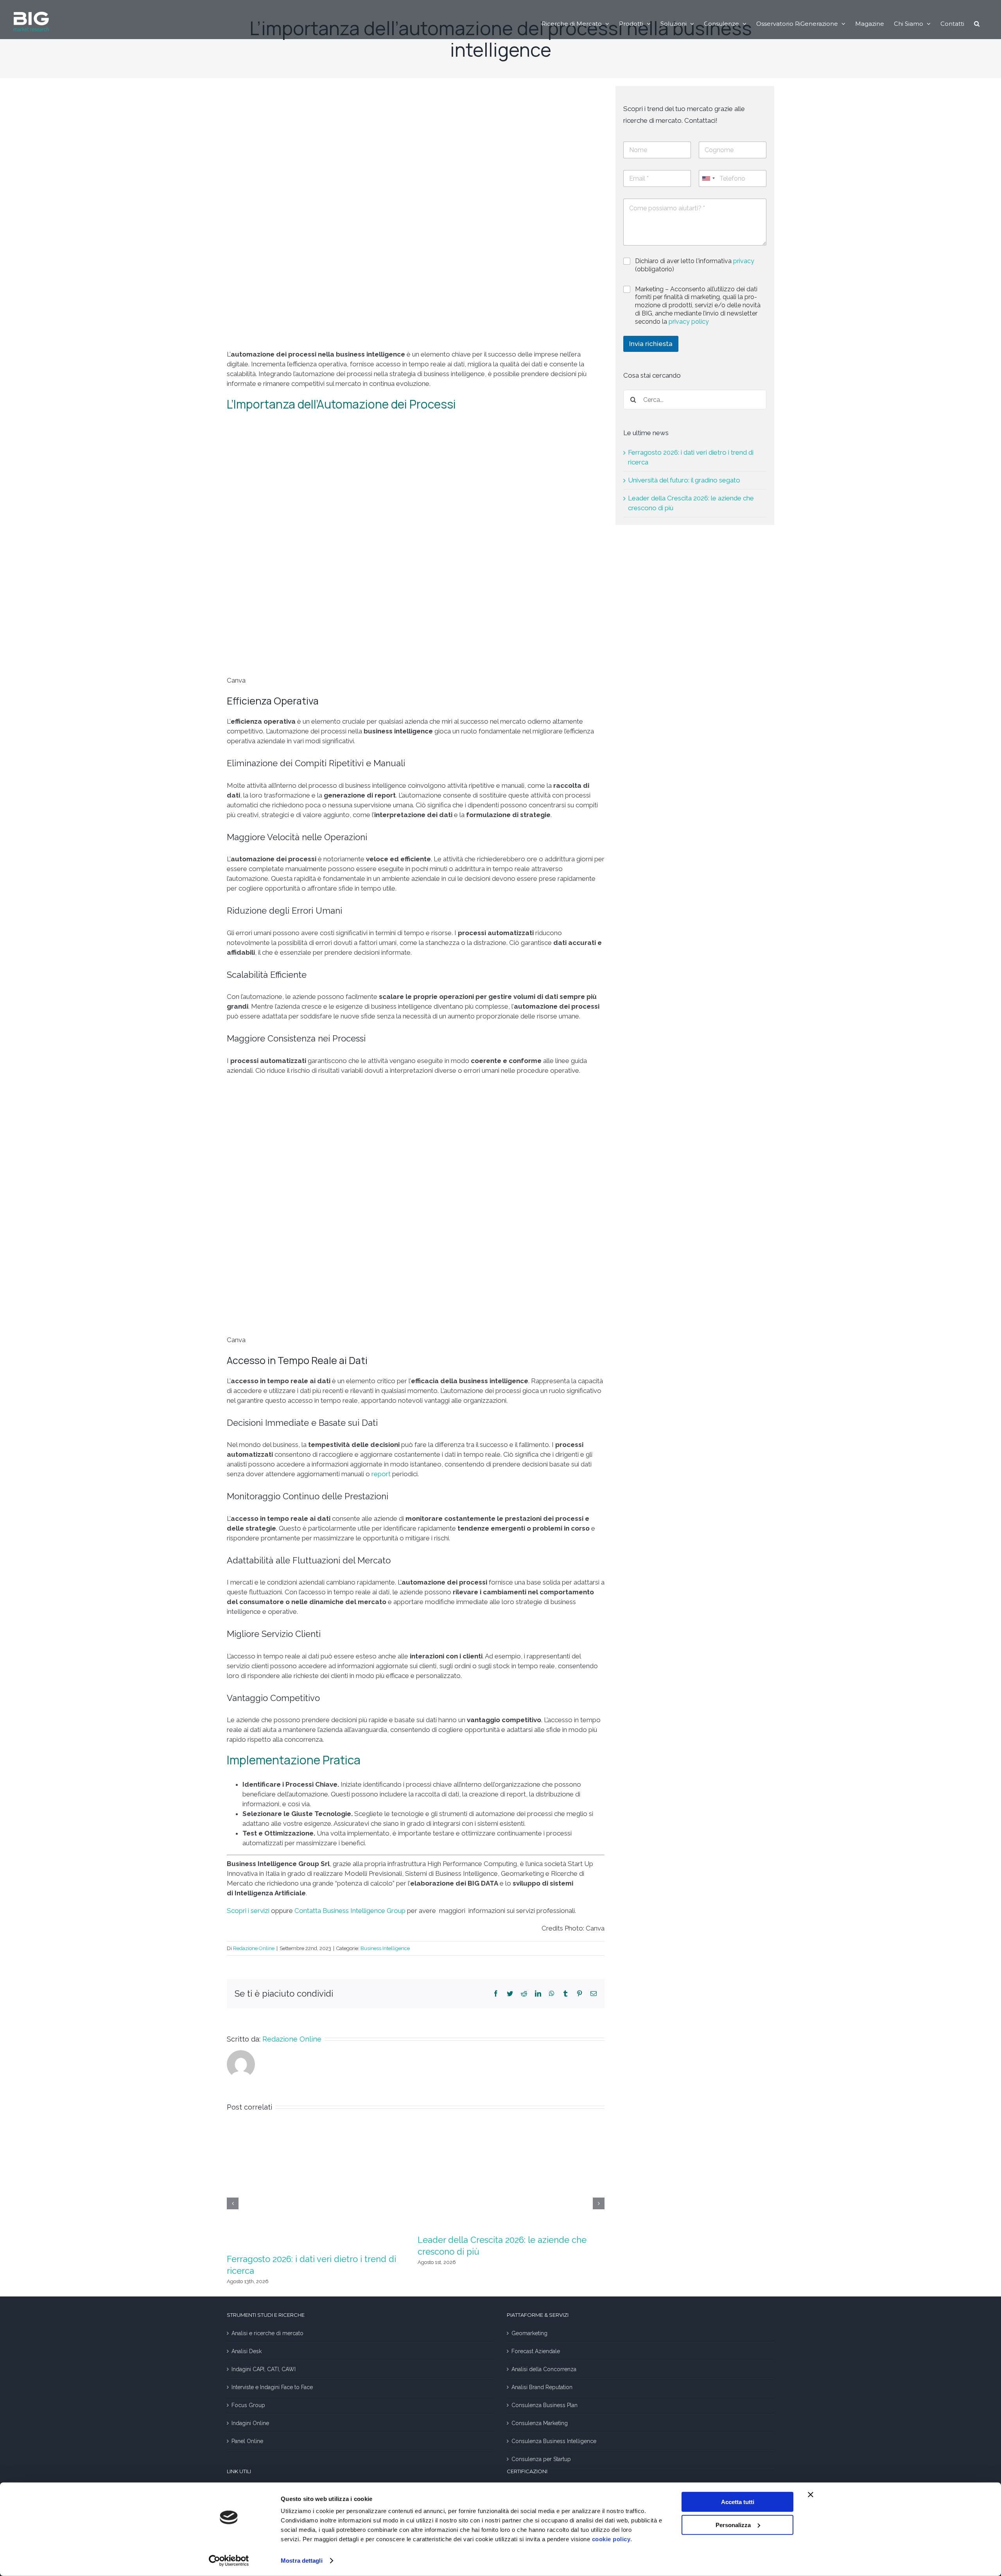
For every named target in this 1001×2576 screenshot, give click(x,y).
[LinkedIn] (538, 1993)
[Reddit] (524, 1993)
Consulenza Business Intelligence (554, 2441)
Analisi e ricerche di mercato (267, 2333)
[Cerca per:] (695, 399)
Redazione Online (254, 1948)
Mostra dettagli (302, 2561)
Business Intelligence (385, 1948)
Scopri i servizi (248, 1911)
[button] (977, 23)
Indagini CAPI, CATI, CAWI (264, 2369)
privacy (744, 261)
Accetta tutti (738, 2502)
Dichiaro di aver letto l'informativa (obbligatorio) (695, 265)
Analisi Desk (247, 2351)
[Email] (594, 1993)
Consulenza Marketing (540, 2423)
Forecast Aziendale (536, 2351)
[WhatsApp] (552, 1993)
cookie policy (611, 2539)
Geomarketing (529, 2333)
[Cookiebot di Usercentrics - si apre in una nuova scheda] (229, 2561)
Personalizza (733, 2525)
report (381, 1474)
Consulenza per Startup (541, 2459)
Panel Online (247, 2441)
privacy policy (689, 322)
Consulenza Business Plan (544, 2405)
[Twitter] (510, 1993)
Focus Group (248, 2405)
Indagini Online (250, 2423)
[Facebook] (496, 1993)
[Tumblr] (565, 1993)
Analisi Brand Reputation (542, 2387)
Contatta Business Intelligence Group (350, 1911)
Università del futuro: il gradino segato (684, 480)
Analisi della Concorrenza (544, 2369)
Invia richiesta (651, 344)
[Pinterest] (579, 1993)
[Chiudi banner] (811, 2495)
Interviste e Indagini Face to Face (272, 2387)
